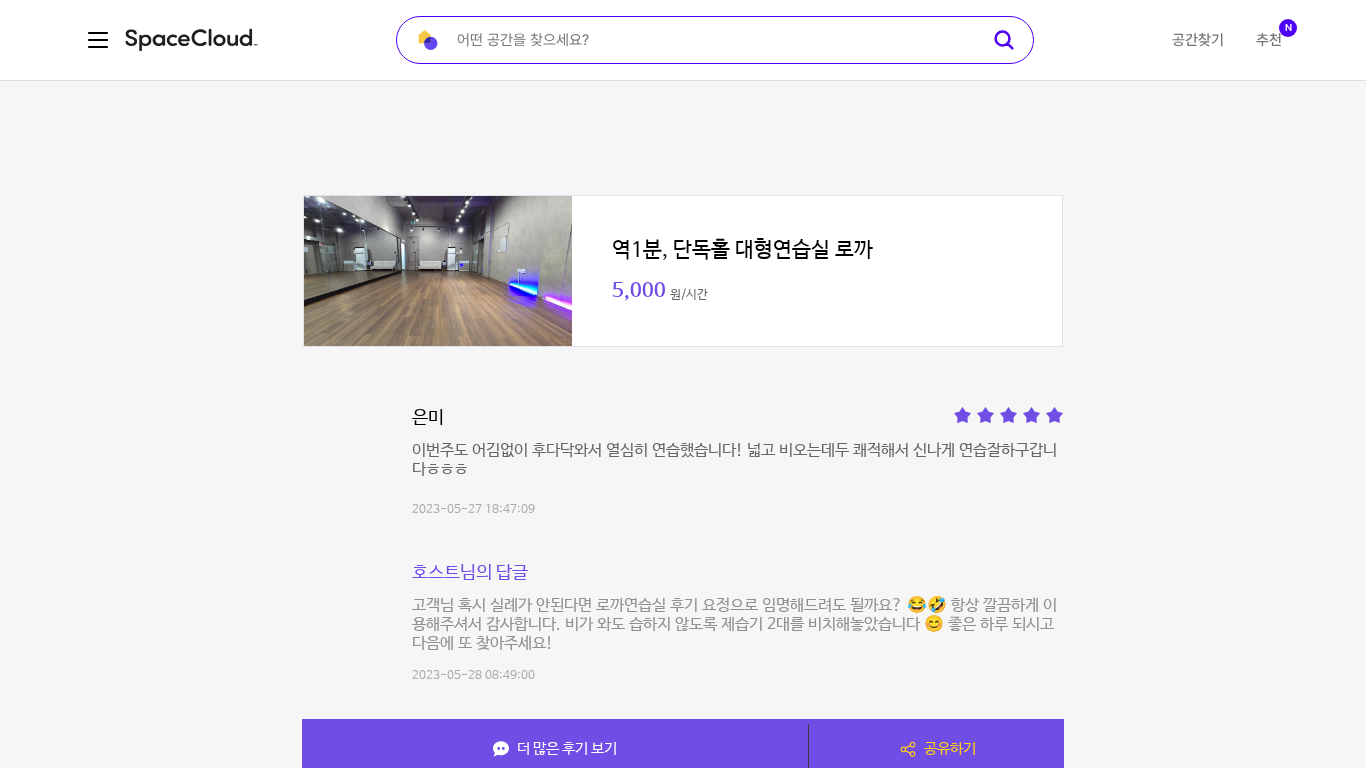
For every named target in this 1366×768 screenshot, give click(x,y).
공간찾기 (1198, 40)
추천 (1269, 40)
